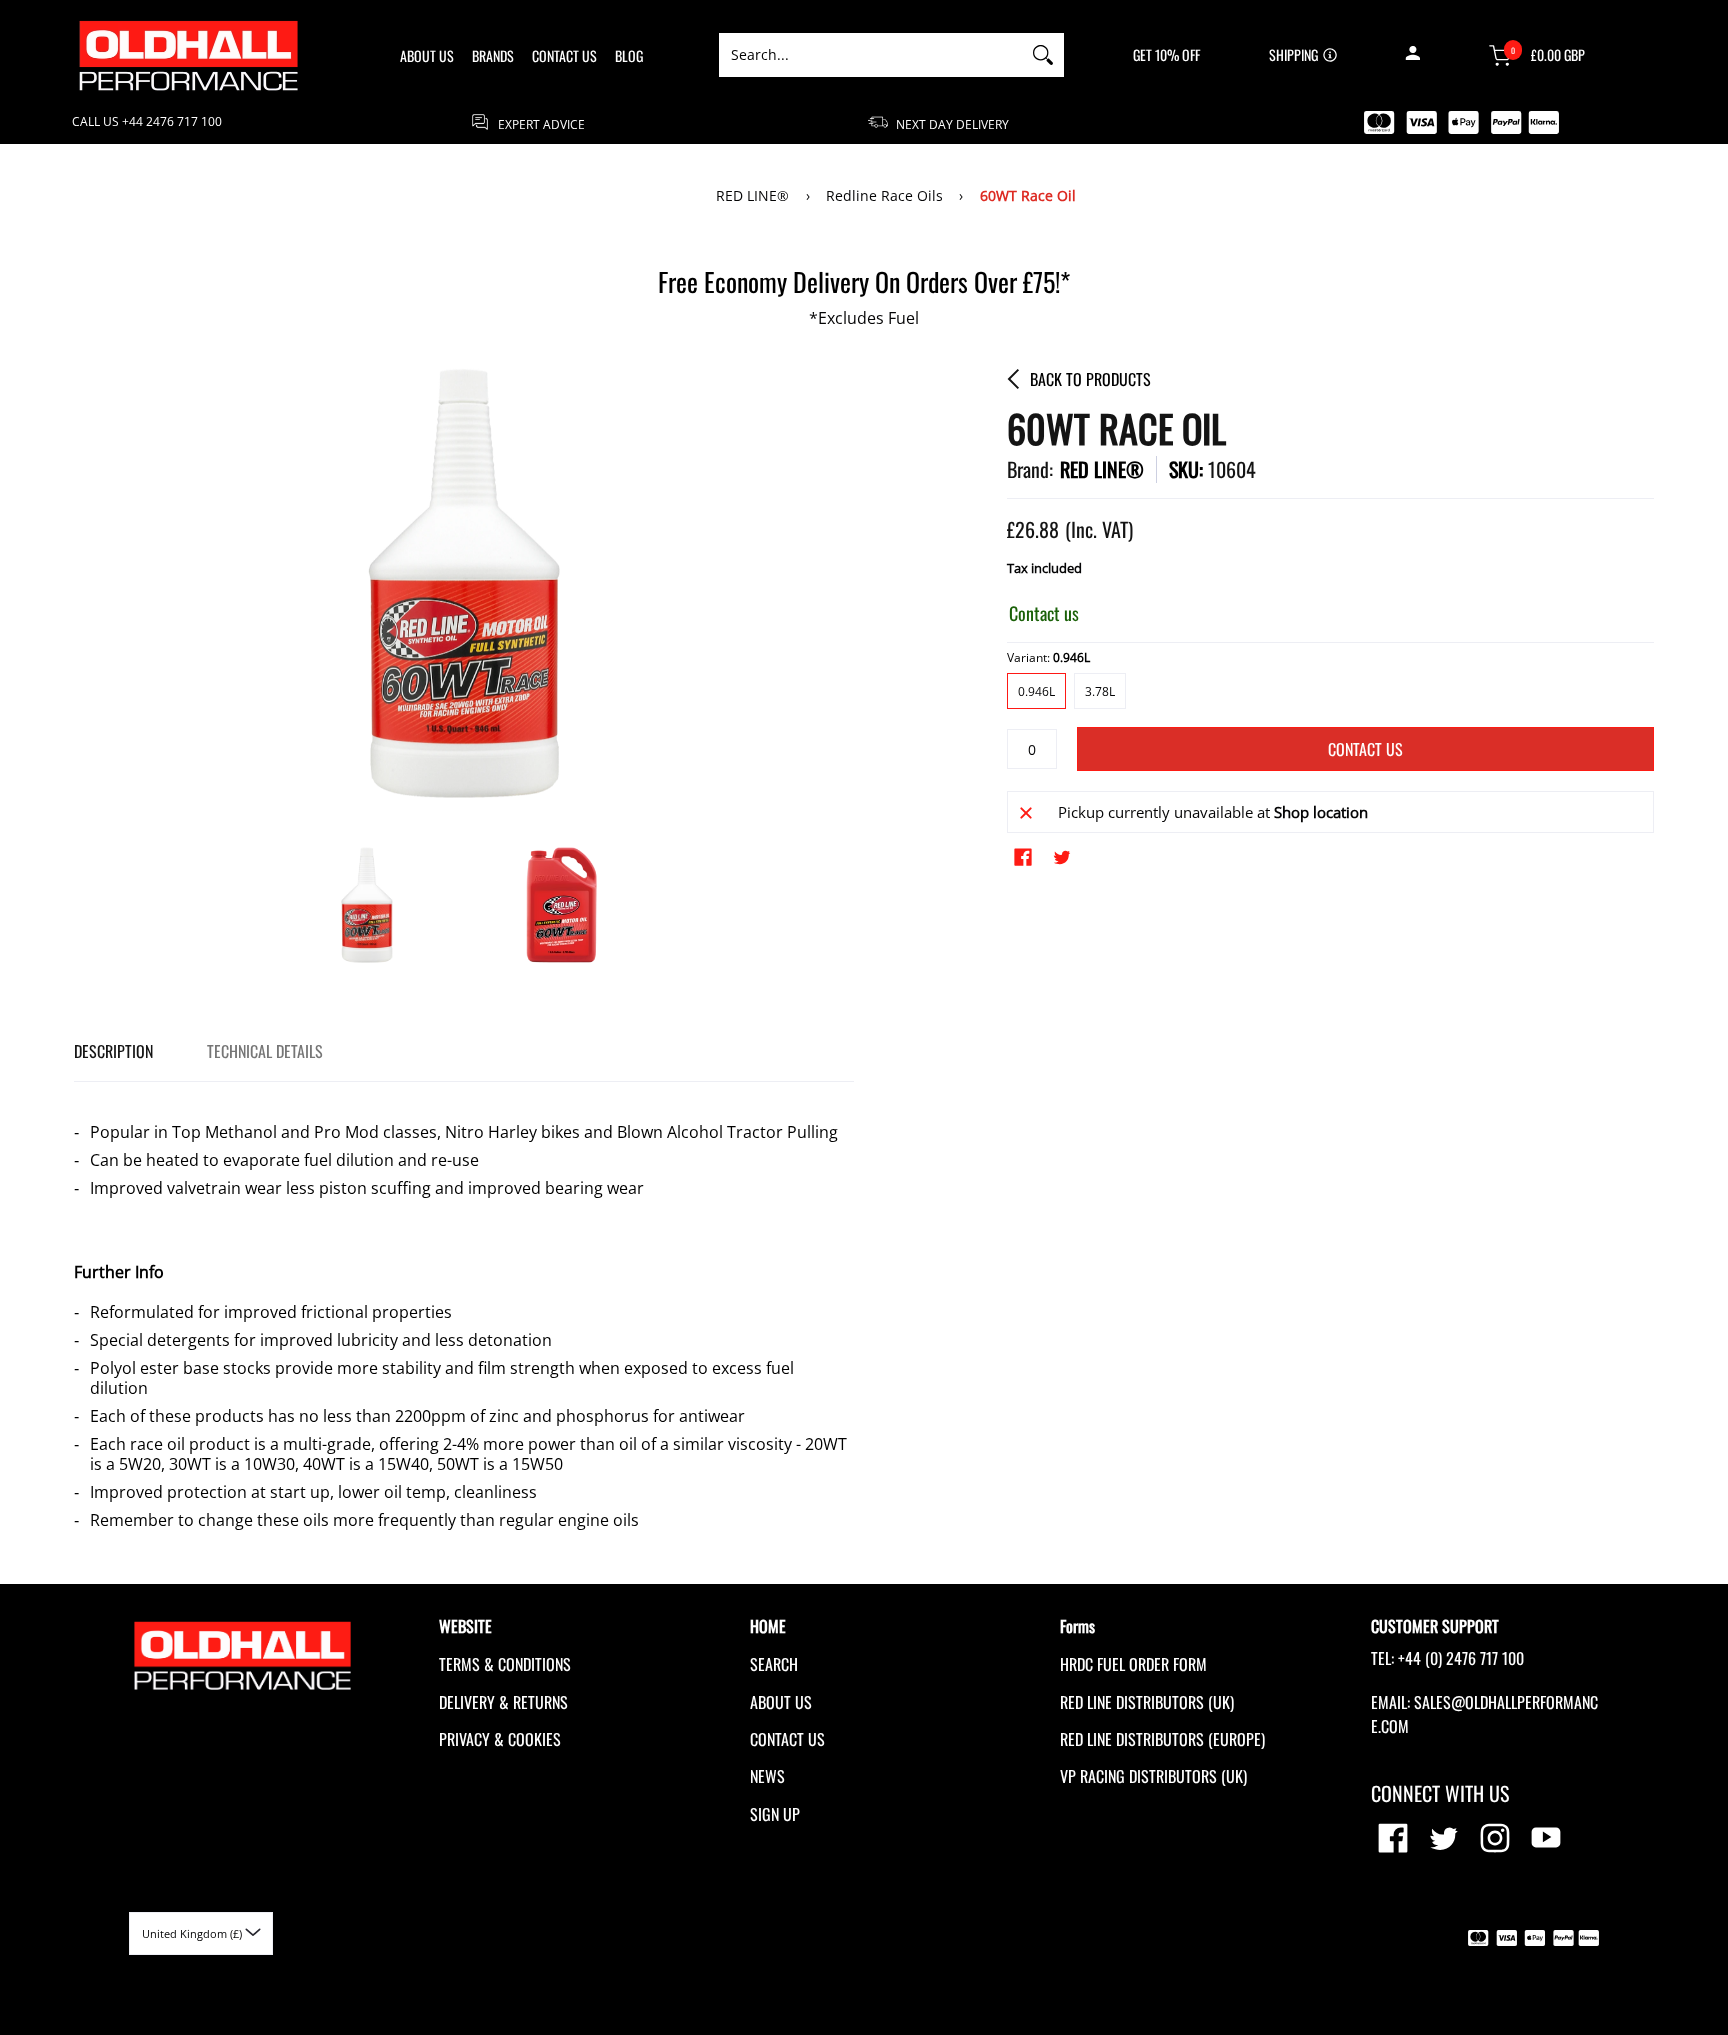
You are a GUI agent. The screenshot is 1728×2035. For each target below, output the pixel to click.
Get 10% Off (1166, 55)
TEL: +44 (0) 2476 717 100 (1447, 1658)
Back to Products (1090, 379)
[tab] (113, 1051)
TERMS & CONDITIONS (505, 1664)
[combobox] (871, 55)
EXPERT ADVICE (540, 124)
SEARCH (774, 1664)
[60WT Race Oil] (366, 904)
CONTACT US (787, 1739)
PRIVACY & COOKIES (500, 1739)
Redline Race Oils (884, 195)
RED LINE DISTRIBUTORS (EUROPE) (1162, 1739)
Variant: (1048, 657)
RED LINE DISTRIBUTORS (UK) (1147, 1702)
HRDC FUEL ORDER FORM (1133, 1664)
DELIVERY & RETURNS (503, 1702)
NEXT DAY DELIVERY (951, 124)
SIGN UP (775, 1814)
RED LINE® (752, 195)
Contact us (1365, 749)
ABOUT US (781, 1702)
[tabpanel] (464, 1317)
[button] (1412, 55)
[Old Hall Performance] (189, 55)
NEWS (767, 1776)
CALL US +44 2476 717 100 (147, 122)
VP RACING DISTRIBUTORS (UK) (1153, 1776)
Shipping (1293, 55)
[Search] (1043, 55)
